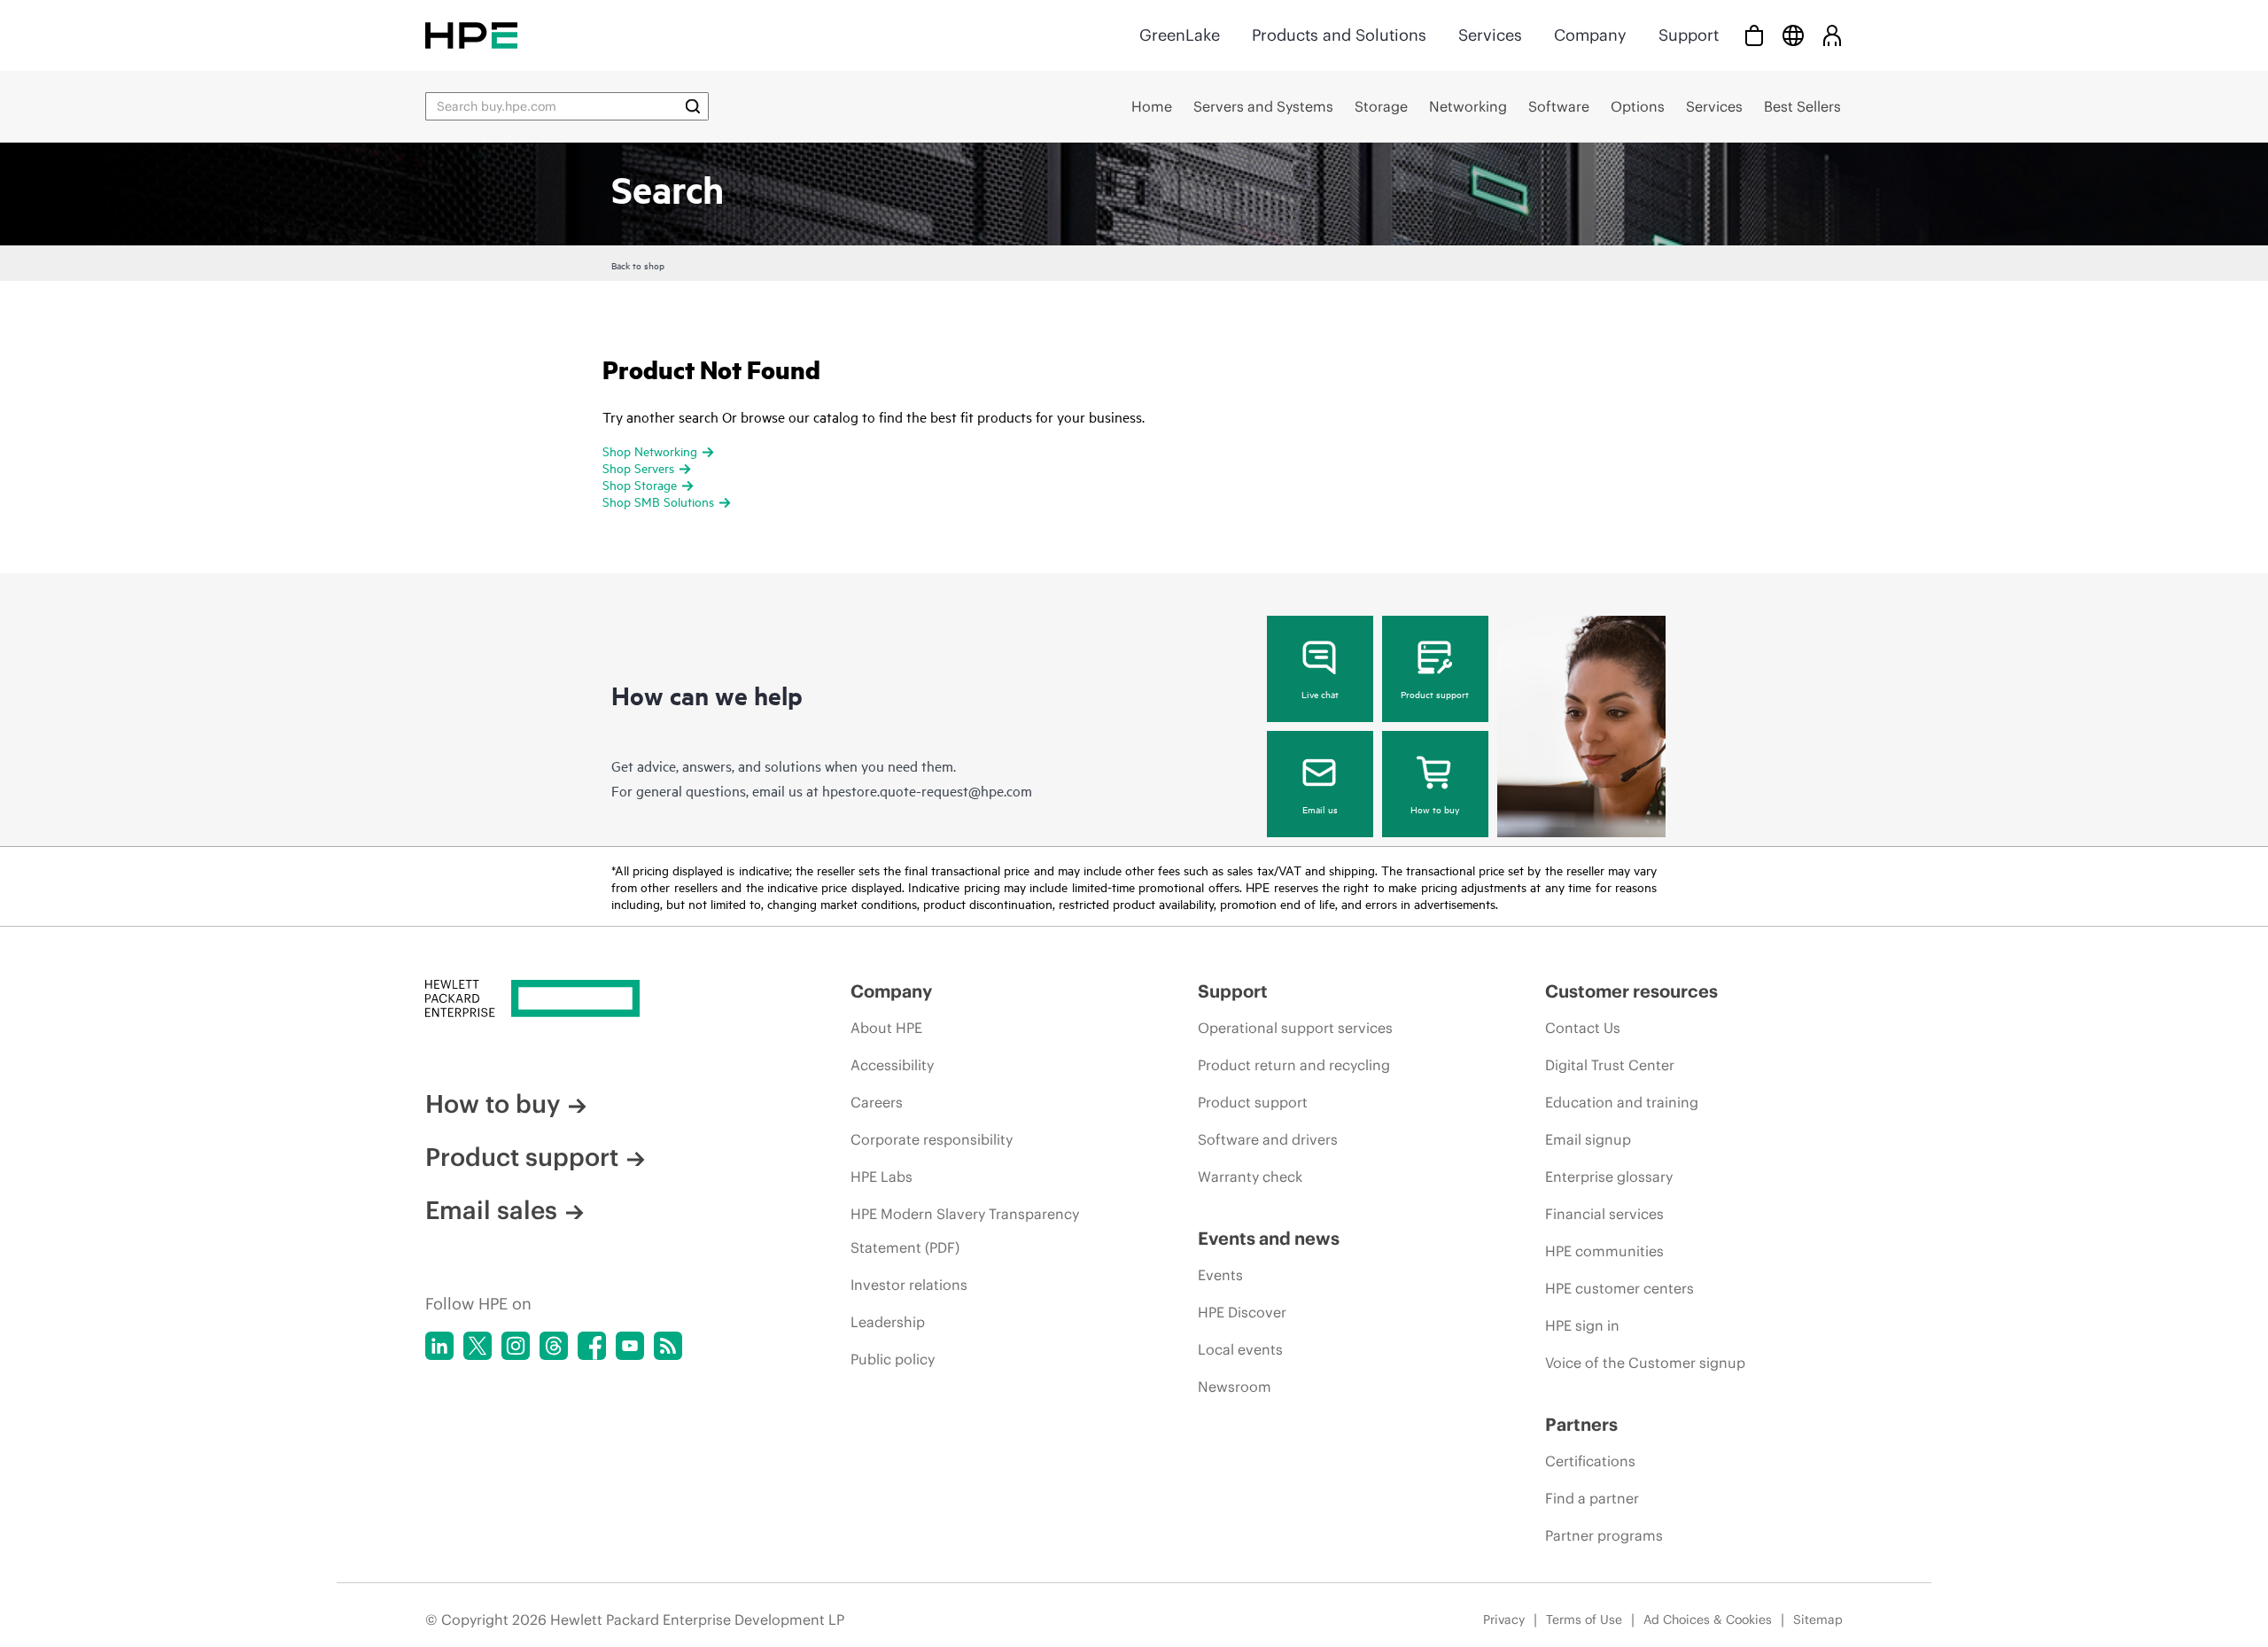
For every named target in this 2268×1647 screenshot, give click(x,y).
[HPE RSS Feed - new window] (668, 1346)
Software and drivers (1268, 1139)
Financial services (1604, 1214)
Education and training (1622, 1102)
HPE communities (1604, 1251)
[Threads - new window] (554, 1346)
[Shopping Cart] (1754, 35)
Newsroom (1235, 1387)
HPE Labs (882, 1177)
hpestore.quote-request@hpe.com (927, 790)
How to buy (1435, 809)
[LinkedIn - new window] (439, 1346)
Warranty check (1250, 1177)
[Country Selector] (1793, 35)
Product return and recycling (1294, 1065)
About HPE (886, 1028)
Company (1590, 35)
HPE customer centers (1619, 1288)
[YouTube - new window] (630, 1346)
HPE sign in (1582, 1325)
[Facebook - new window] (592, 1346)
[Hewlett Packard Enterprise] (471, 35)
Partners (1581, 1424)
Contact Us (1583, 1028)
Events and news (1269, 1238)
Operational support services (1295, 1028)
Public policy (893, 1359)
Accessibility (892, 1065)
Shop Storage (640, 484)
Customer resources (1631, 991)
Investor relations (909, 1285)
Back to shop (638, 265)
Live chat (1320, 694)
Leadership (888, 1322)
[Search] (693, 106)
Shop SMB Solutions (658, 501)
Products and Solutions (1339, 35)
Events (1220, 1275)
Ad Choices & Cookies (1708, 1620)
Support (1689, 35)
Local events (1240, 1349)
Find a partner (1592, 1498)
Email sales (491, 1210)
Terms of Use (1584, 1620)
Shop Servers (638, 467)
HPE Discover (1242, 1312)
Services (1490, 35)
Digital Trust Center (1610, 1065)
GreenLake (1180, 35)
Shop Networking (650, 451)
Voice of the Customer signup (1645, 1363)
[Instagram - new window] (516, 1346)
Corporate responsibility (932, 1139)
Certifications (1590, 1461)
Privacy (1504, 1620)
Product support (1435, 694)
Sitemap (1818, 1620)
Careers (877, 1102)
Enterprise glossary (1609, 1177)
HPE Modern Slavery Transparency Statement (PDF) (965, 1231)
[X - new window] (478, 1346)
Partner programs (1604, 1535)
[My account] (1832, 35)
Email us (1320, 809)
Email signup (1588, 1139)
